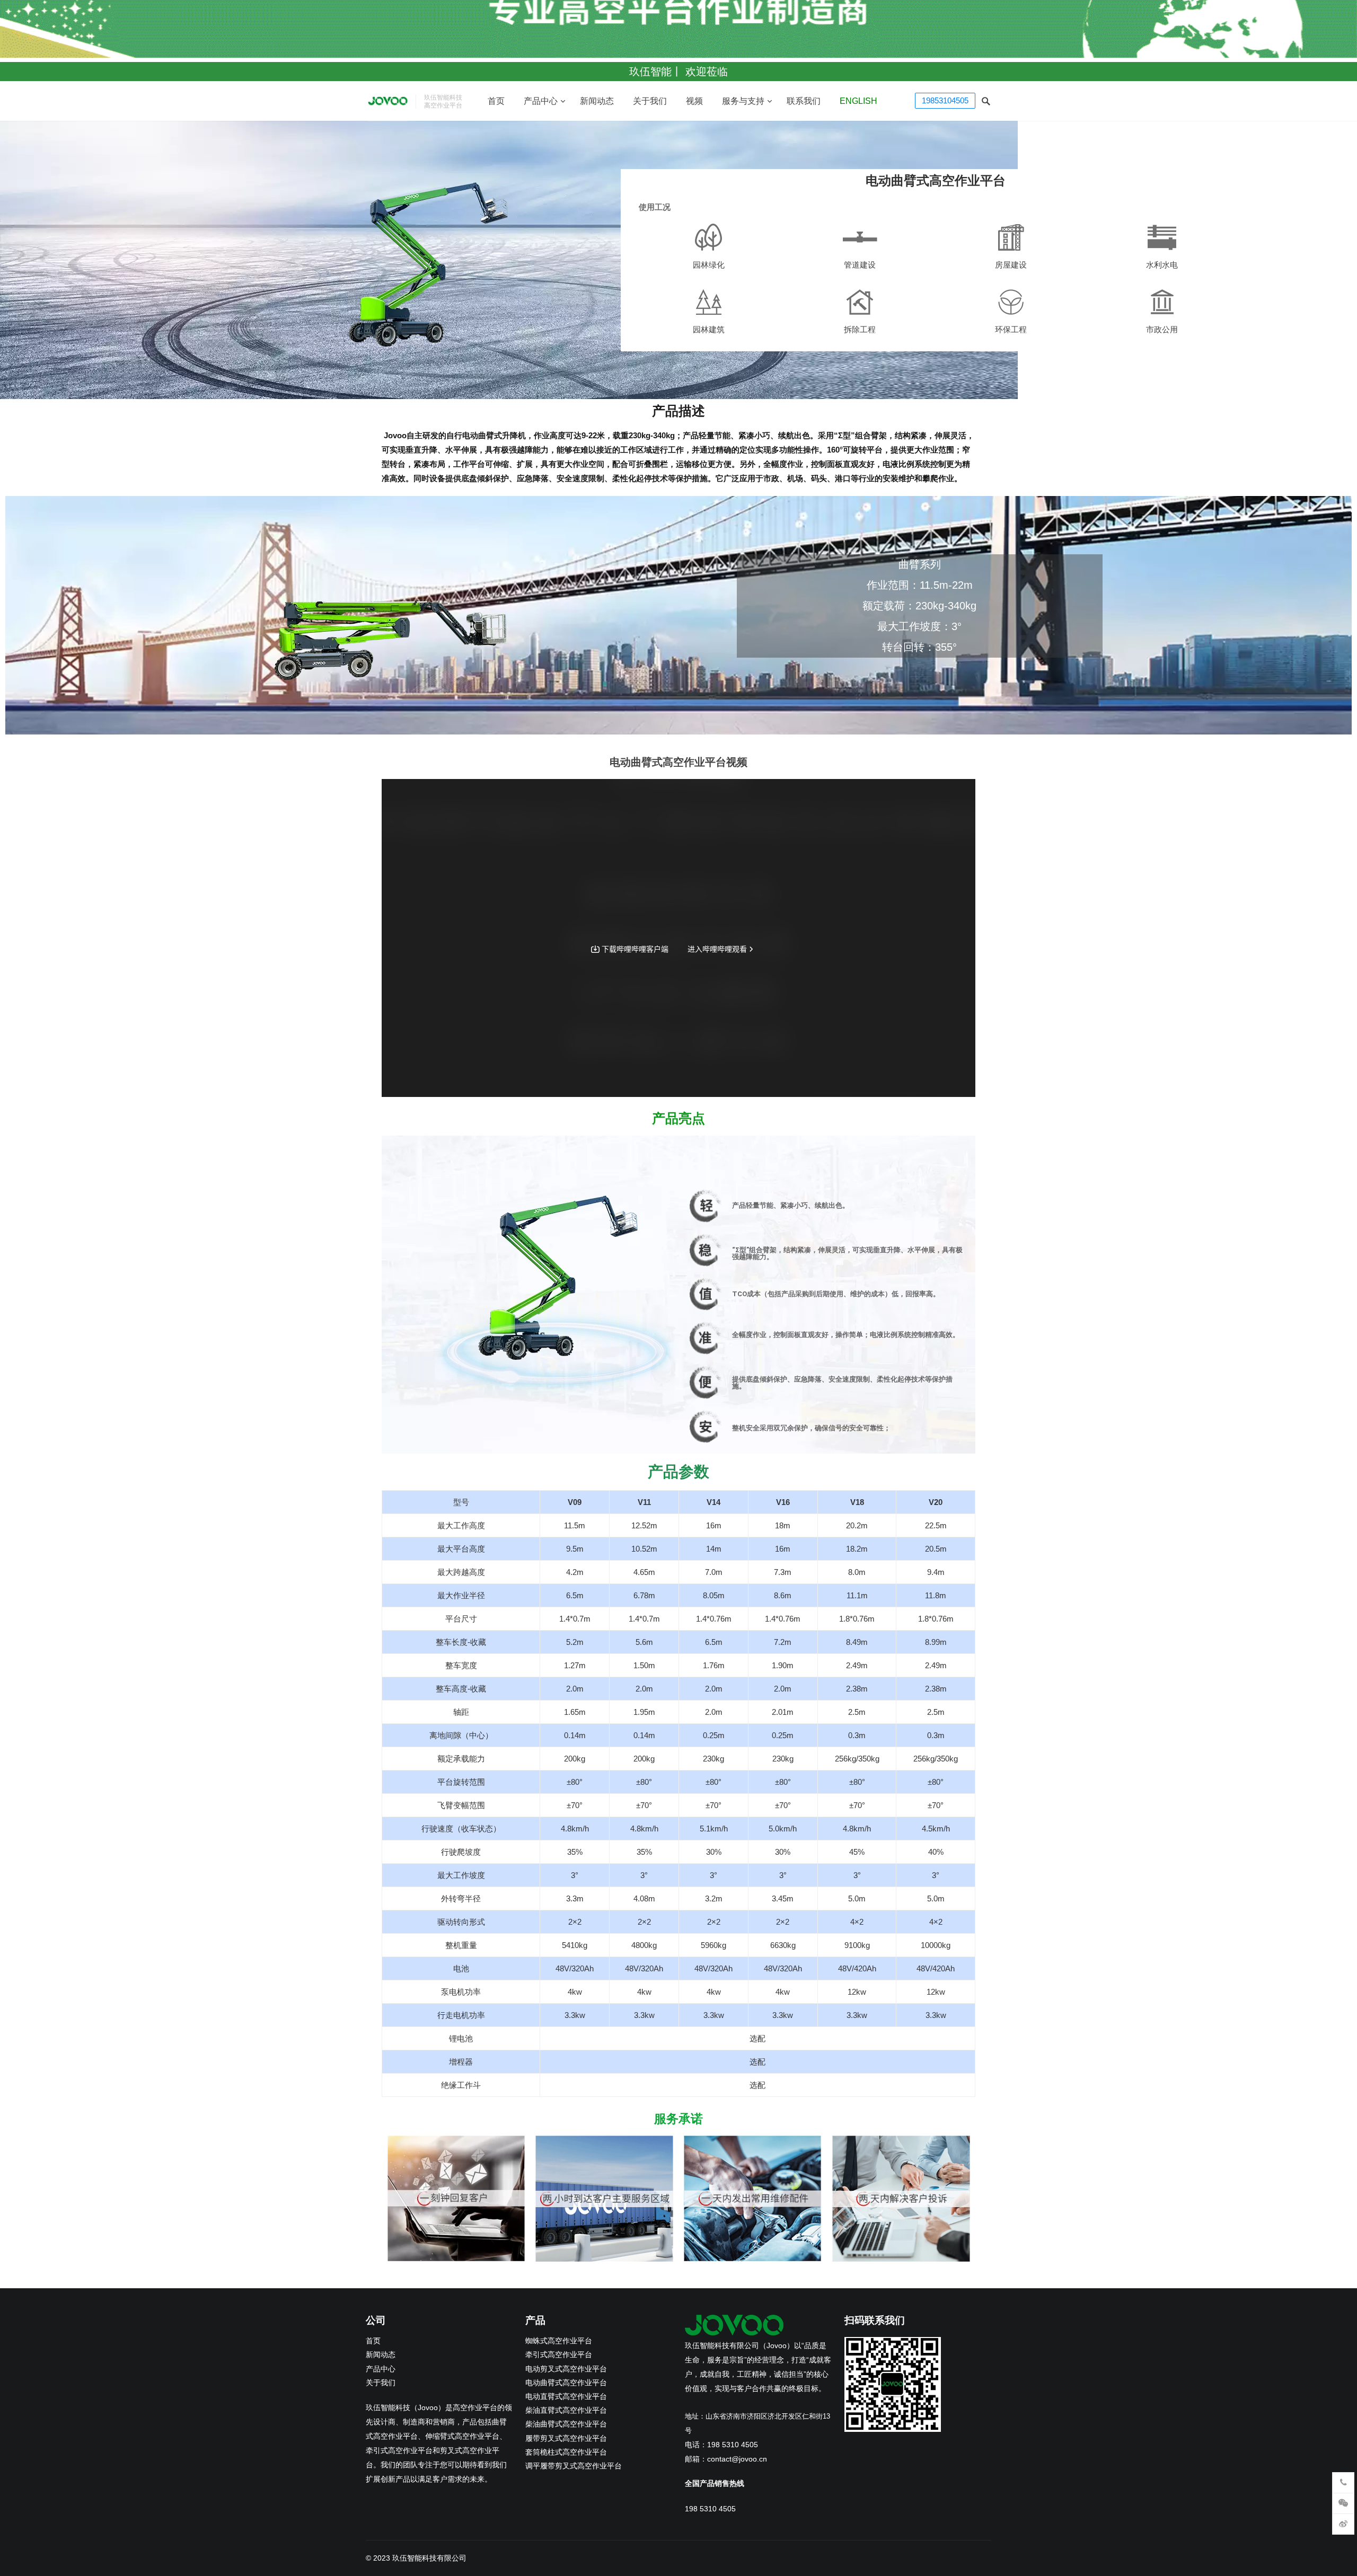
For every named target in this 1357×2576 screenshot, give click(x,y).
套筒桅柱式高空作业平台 (566, 2452)
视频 (694, 101)
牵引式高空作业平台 (559, 2355)
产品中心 (541, 101)
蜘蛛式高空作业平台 (559, 2341)
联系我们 (804, 101)
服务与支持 (743, 101)
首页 (496, 101)
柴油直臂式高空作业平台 (566, 2410)
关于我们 (650, 101)
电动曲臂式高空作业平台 (566, 2383)
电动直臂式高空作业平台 (566, 2397)
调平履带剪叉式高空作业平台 (574, 2466)
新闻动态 (597, 101)
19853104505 (945, 100)
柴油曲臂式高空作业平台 (566, 2424)
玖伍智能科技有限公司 (429, 2558)
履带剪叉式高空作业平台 (566, 2438)
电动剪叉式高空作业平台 (566, 2369)
